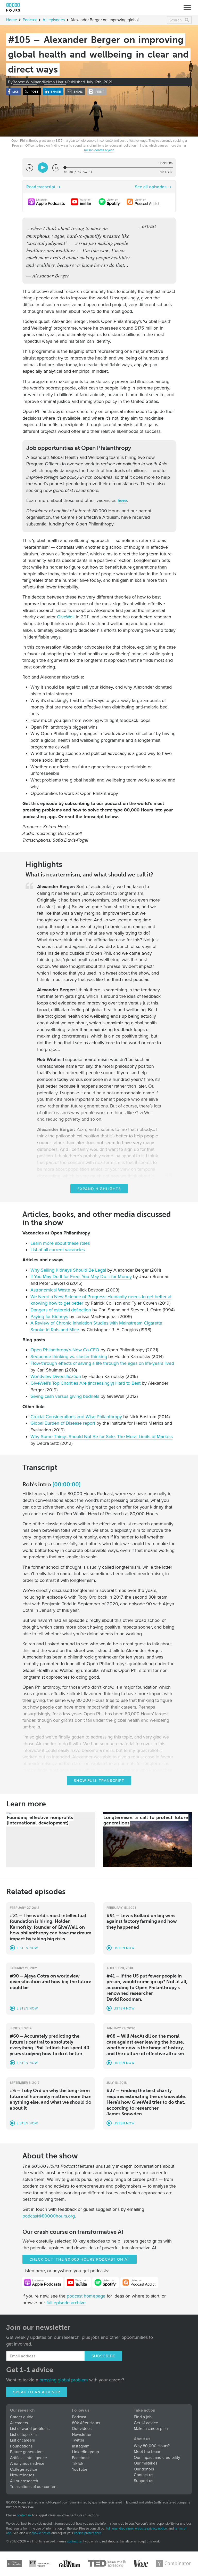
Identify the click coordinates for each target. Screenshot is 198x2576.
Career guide (22, 2417)
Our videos (82, 2429)
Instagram (81, 2446)
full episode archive (66, 2303)
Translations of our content (34, 2487)
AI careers (19, 2423)
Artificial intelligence (28, 2458)
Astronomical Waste (50, 1290)
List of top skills (24, 2435)
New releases (22, 2475)
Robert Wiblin (25, 82)
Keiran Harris (55, 82)
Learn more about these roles (60, 1243)
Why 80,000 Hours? (152, 2446)
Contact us (143, 2475)
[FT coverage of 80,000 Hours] (40, 2564)
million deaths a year (99, 150)
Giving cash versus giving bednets (65, 1396)
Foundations (21, 2446)
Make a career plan (151, 2429)
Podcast (30, 20)
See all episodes (151, 187)
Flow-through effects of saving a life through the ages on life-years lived (102, 1363)
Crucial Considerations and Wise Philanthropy (76, 1417)
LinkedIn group (85, 2452)
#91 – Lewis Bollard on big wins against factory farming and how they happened (142, 1921)
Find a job (143, 2417)
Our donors (144, 2469)
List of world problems (30, 2429)
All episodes (54, 20)
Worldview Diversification (56, 1376)
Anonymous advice (27, 2463)
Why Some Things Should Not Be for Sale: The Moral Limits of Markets (102, 1437)
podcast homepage (86, 2296)
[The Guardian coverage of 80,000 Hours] (70, 2564)
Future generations (27, 2452)
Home (12, 20)
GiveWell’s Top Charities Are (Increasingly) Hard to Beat (85, 1383)
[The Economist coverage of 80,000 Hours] (14, 2564)
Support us (143, 2481)
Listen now (27, 1948)
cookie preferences (88, 2533)
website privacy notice (151, 2529)
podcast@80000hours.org (49, 2216)
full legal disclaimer (120, 2529)
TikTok (78, 2463)
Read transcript (41, 187)
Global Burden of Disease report (63, 1423)
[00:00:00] (67, 1484)
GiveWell (66, 617)
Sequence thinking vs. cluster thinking (69, 1357)
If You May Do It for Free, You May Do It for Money (81, 1277)
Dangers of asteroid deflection (61, 1310)
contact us (24, 2515)
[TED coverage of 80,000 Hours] (107, 2564)
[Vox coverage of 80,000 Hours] (141, 2564)
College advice (24, 2469)
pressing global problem (64, 2380)
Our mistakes (146, 2463)
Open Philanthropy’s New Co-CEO (65, 1350)
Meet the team (147, 2452)
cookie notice (41, 2533)
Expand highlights (99, 1189)
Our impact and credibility (157, 2458)
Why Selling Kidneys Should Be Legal (68, 1270)
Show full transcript (99, 1781)
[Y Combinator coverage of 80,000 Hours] (173, 2564)
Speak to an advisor (37, 2392)
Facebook (81, 2458)
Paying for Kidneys (49, 1317)
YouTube (80, 2469)
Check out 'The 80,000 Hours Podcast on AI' (80, 2259)
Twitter (78, 2440)
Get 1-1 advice (146, 2423)
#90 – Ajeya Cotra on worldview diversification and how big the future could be (51, 1982)
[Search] (187, 20)
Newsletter (82, 2435)
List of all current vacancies (58, 1250)
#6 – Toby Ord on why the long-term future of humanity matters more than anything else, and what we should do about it (51, 2099)
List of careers (22, 2440)
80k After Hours (86, 2423)
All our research (24, 2481)
